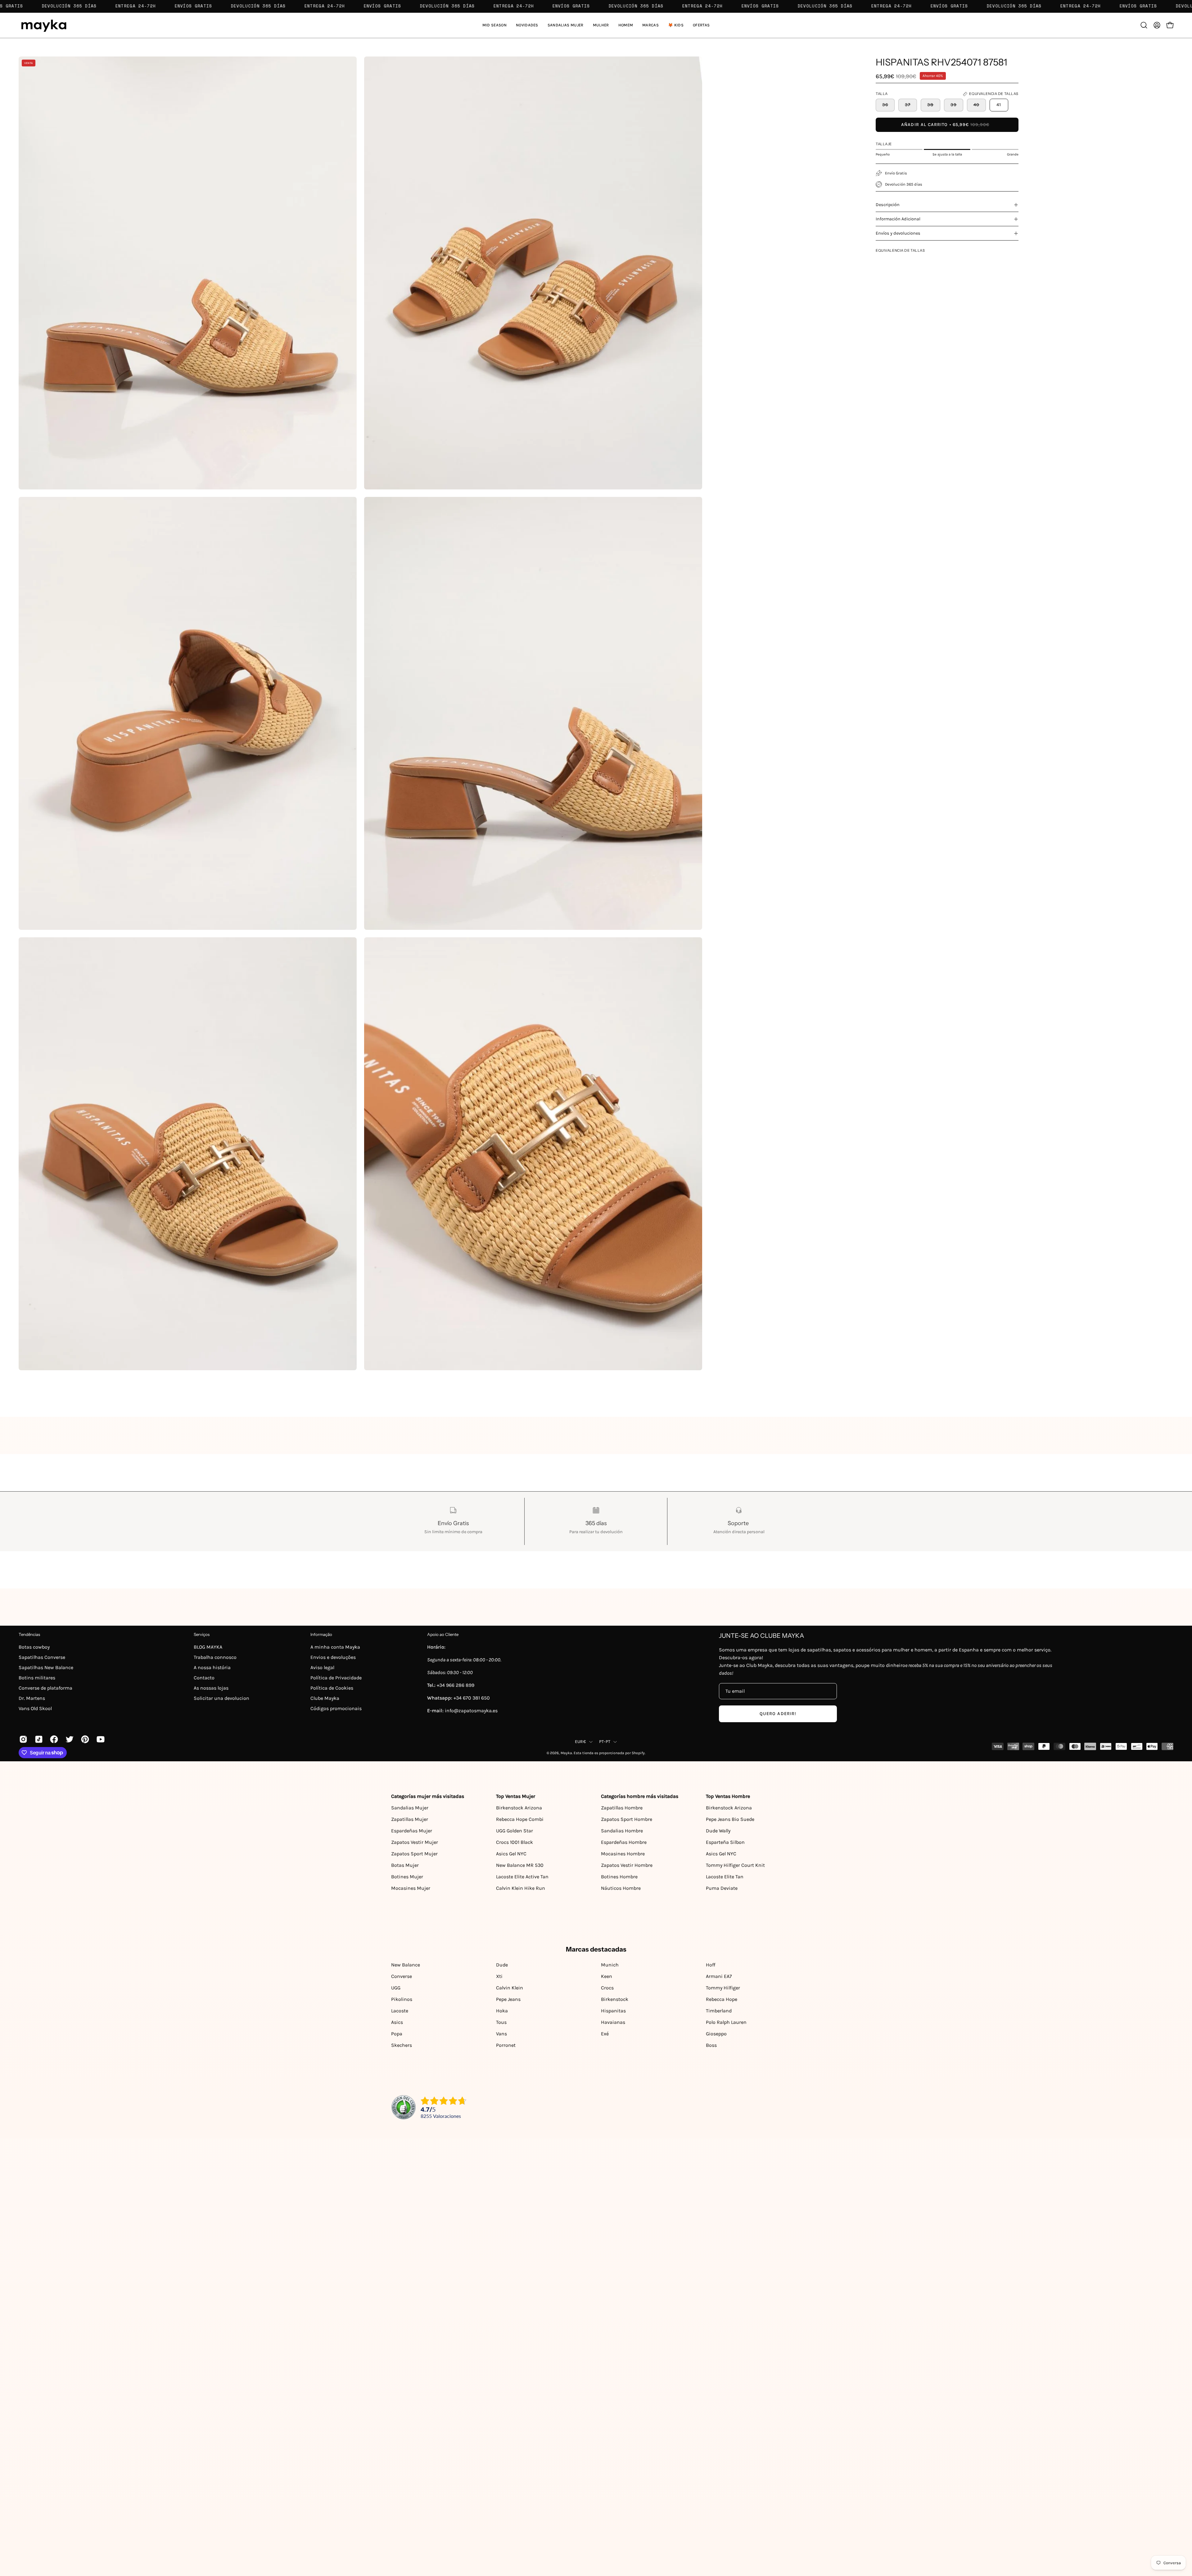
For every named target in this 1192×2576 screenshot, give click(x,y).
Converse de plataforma (45, 1688)
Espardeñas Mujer (412, 1831)
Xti (499, 1976)
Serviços (202, 1634)
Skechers (402, 2045)
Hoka (502, 2011)
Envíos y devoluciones (898, 233)
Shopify (638, 1753)
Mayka (566, 1753)
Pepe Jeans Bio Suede (730, 1819)
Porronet (506, 2045)
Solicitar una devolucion (221, 1698)
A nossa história (212, 1667)
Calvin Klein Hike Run (521, 1888)
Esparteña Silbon (725, 1842)
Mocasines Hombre (623, 1854)
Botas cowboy (34, 1647)
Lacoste (400, 2011)
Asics (397, 2022)
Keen (607, 1976)
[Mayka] (43, 25)
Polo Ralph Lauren (726, 2022)
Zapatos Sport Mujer (414, 1854)
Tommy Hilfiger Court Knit (735, 1865)
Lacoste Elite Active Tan (522, 1877)
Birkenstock (615, 1999)
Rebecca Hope (722, 1999)
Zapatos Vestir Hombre (627, 1865)
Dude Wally (718, 1831)
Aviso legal (322, 1667)
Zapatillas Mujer (410, 1819)
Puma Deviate (722, 1888)
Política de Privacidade (336, 1678)
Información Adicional (898, 219)
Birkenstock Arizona (519, 1808)
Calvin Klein (510, 1988)
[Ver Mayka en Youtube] (100, 1739)
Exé (605, 2034)
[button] (566, 25)
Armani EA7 (719, 1976)
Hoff (711, 1965)
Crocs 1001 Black (515, 1842)
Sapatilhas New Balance (46, 1667)
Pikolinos (402, 1999)
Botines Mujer (407, 1877)
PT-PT (605, 1742)
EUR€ (580, 1742)
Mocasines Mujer (411, 1888)
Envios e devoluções (333, 1657)
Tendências (29, 1634)
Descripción (888, 205)
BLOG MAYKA (208, 1647)
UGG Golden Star (515, 1831)
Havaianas (613, 2022)
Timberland (719, 2011)
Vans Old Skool (35, 1708)
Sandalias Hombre (622, 1831)
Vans (501, 2034)
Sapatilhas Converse (42, 1657)
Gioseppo (716, 2034)
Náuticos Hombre (621, 1888)
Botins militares (37, 1678)
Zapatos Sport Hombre (627, 1819)
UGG (396, 1988)
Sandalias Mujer (410, 1808)
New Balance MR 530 (520, 1865)
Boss (711, 2045)
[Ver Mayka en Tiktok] (38, 1739)
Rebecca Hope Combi (520, 1819)
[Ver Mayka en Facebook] (53, 1739)
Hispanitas (613, 2011)
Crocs (607, 1988)
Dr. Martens (32, 1698)
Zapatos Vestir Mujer (415, 1842)
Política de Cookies (332, 1688)
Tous (501, 2022)
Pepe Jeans (508, 1999)
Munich (610, 1965)
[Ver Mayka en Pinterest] (84, 1739)
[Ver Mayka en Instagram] (22, 1739)
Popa (397, 2034)
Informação (321, 1634)
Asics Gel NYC (511, 1854)
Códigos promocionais (336, 1708)
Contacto (204, 1678)
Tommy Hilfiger (723, 1988)
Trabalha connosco (215, 1657)
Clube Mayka (325, 1698)
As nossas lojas (211, 1688)
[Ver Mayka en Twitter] (69, 1739)
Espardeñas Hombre (624, 1842)
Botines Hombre (619, 1877)
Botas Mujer (405, 1865)
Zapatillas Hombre (622, 1808)
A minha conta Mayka (335, 1647)
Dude (502, 1965)
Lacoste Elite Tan (725, 1877)
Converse (402, 1976)
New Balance (406, 1965)
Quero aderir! (778, 1714)
